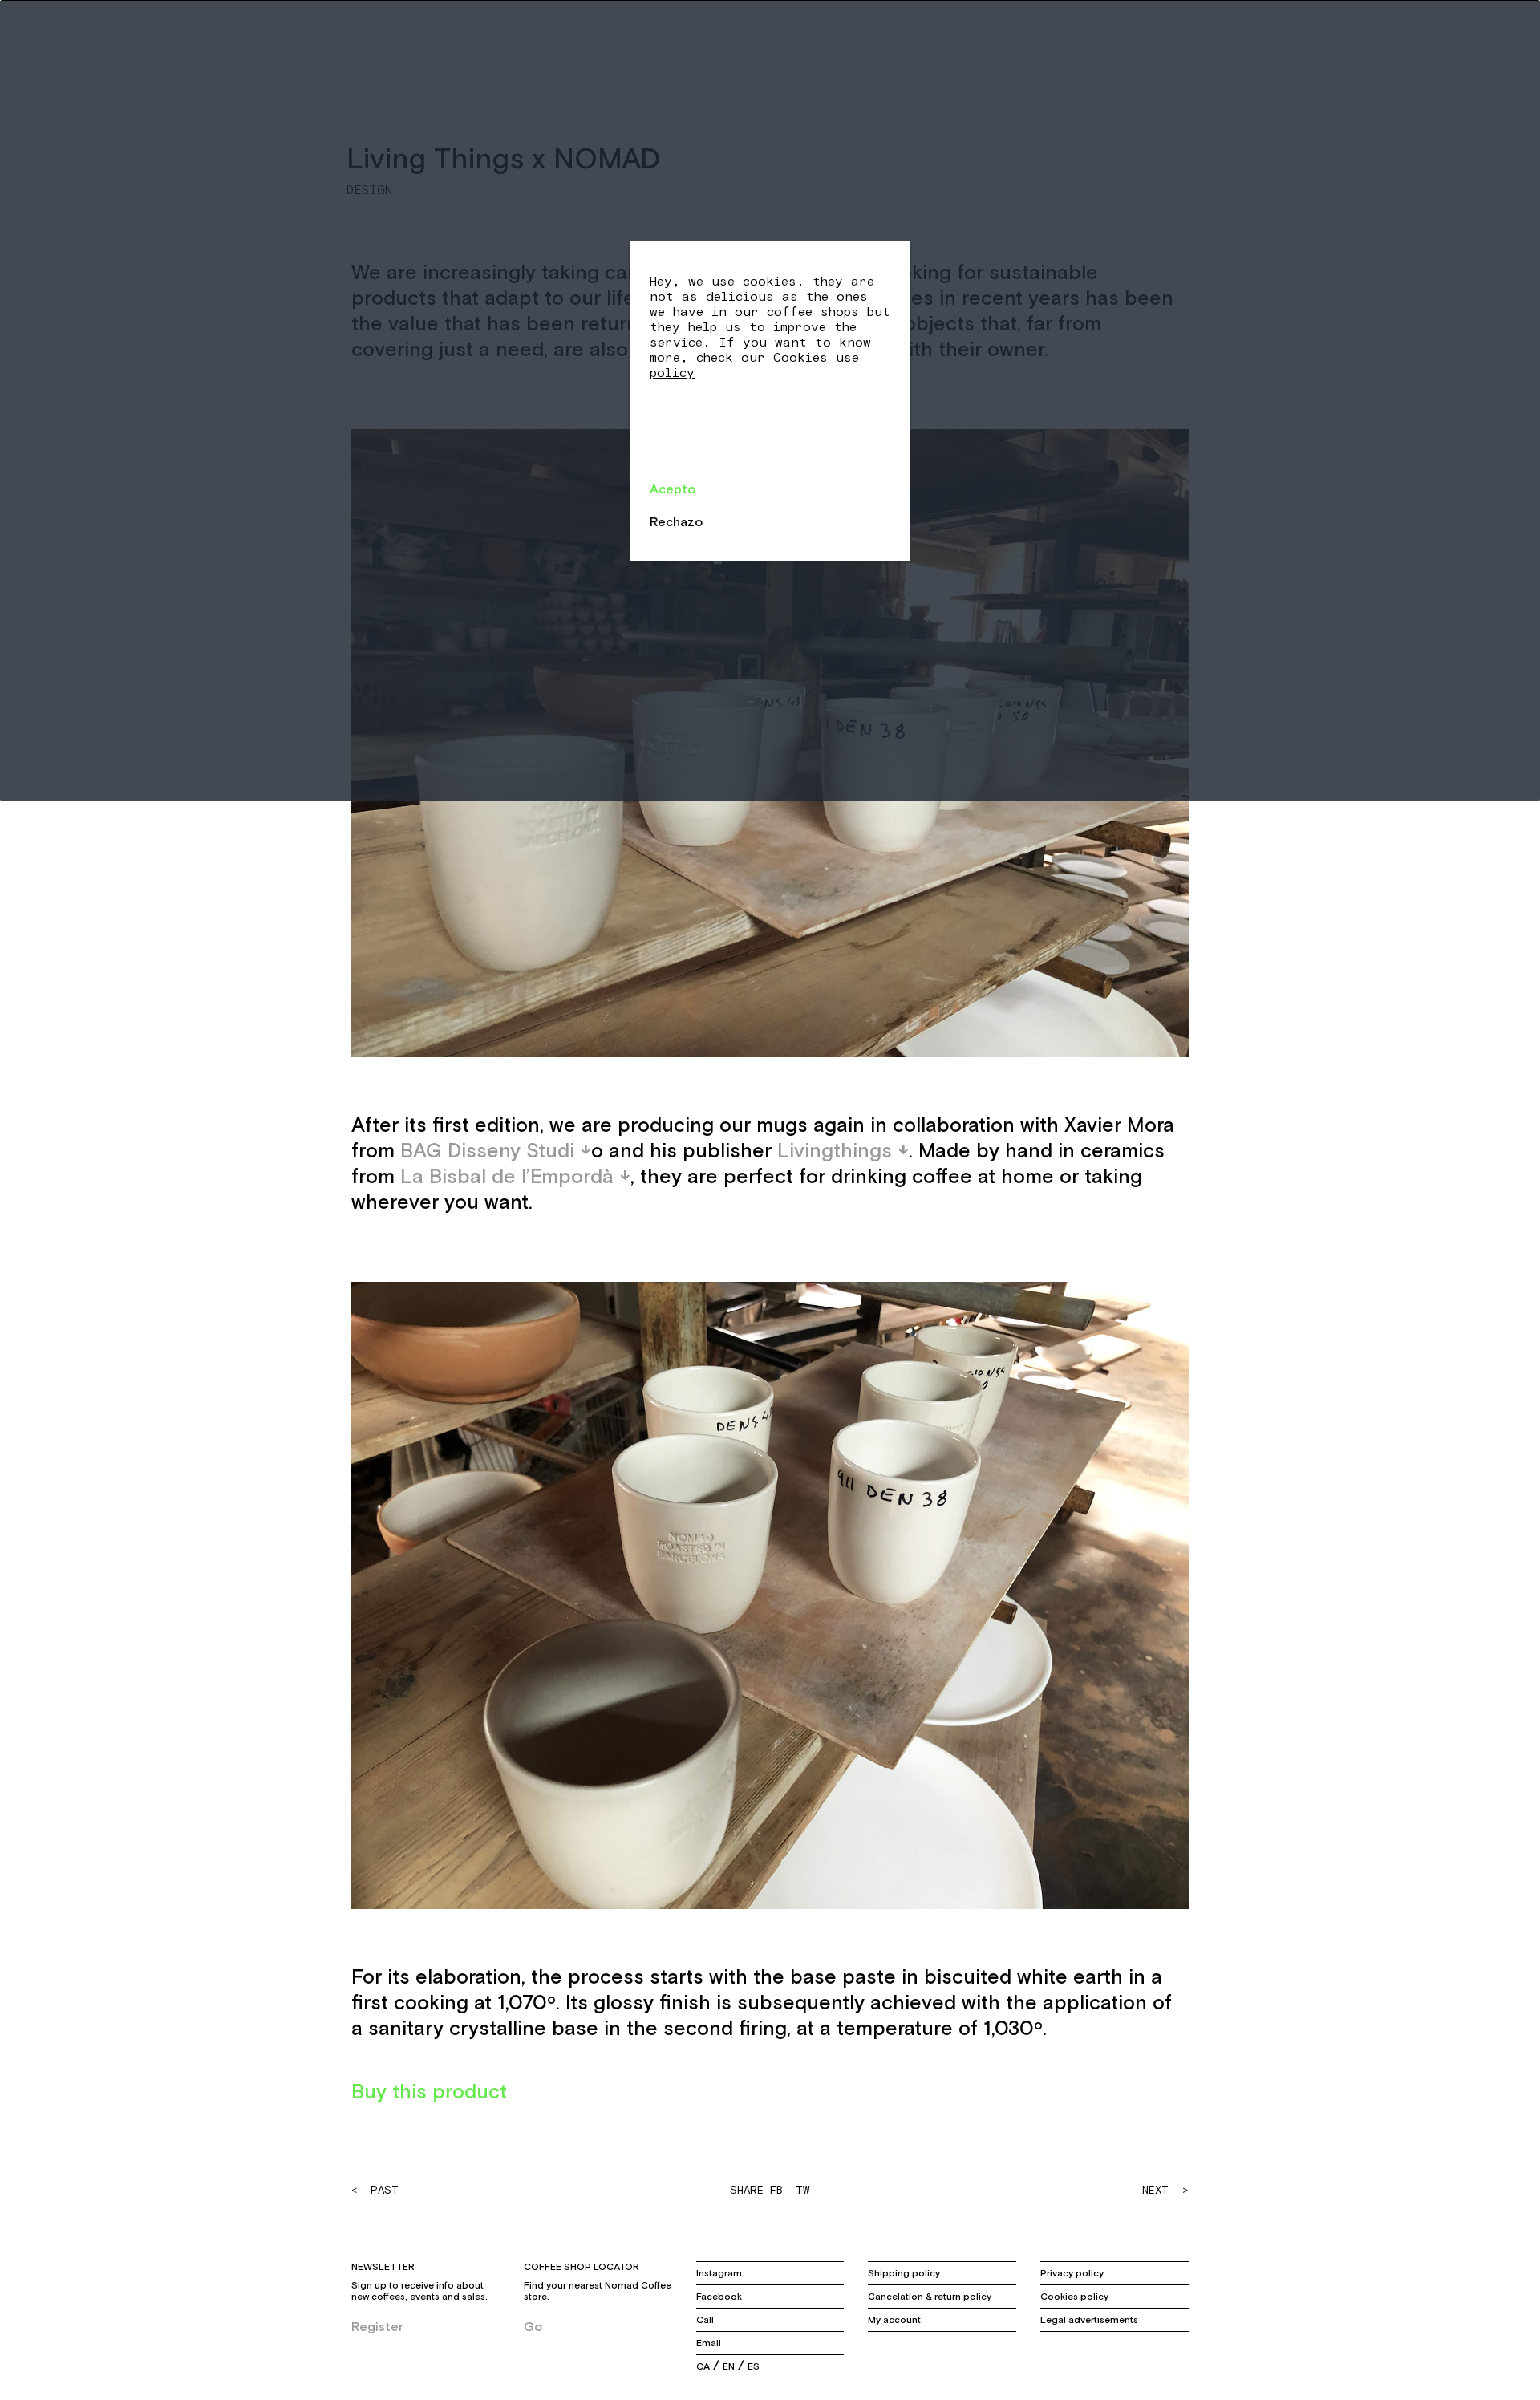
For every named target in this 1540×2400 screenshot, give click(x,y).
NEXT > (1165, 2190)
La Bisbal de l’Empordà (507, 1176)
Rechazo (676, 521)
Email (709, 2343)
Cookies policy (1074, 2297)
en (729, 2366)
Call (705, 2320)
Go (533, 2326)
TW (802, 2190)
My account (894, 2320)
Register (377, 2326)
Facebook (719, 2297)
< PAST (375, 2190)
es (754, 2366)
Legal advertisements (1089, 2320)
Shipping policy (904, 2273)
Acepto (673, 489)
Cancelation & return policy (930, 2297)
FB (776, 2190)
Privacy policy (1072, 2273)
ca (703, 2366)
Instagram (719, 2273)
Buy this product (429, 2091)
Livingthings (835, 1150)
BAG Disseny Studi (487, 1150)
